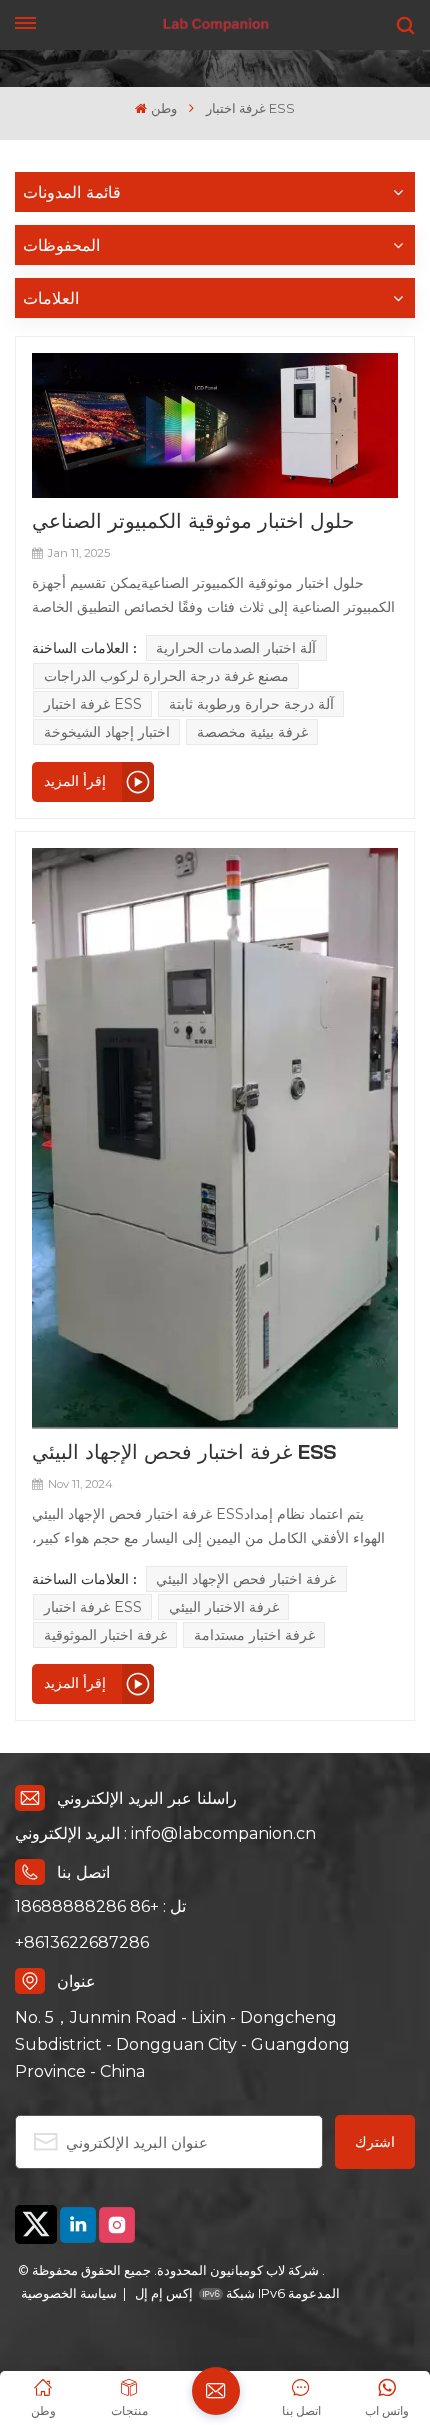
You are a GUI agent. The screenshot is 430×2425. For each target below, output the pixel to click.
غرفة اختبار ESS (93, 704)
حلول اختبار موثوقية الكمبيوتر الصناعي (193, 520)
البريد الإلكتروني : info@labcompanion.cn (165, 1833)
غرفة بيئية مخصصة (252, 732)
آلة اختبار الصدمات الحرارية (236, 648)
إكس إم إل (162, 2293)
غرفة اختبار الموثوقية (105, 1635)
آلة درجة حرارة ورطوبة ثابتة (251, 704)
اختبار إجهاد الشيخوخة (107, 732)
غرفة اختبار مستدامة (254, 1635)
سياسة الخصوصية (69, 2293)
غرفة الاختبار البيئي (224, 1607)
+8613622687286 (82, 1942)
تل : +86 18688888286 (100, 1906)
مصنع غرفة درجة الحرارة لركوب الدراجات (166, 676)
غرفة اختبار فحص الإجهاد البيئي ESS (184, 1451)
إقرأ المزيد (75, 781)
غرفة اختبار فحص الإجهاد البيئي (246, 1579)
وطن (163, 108)
